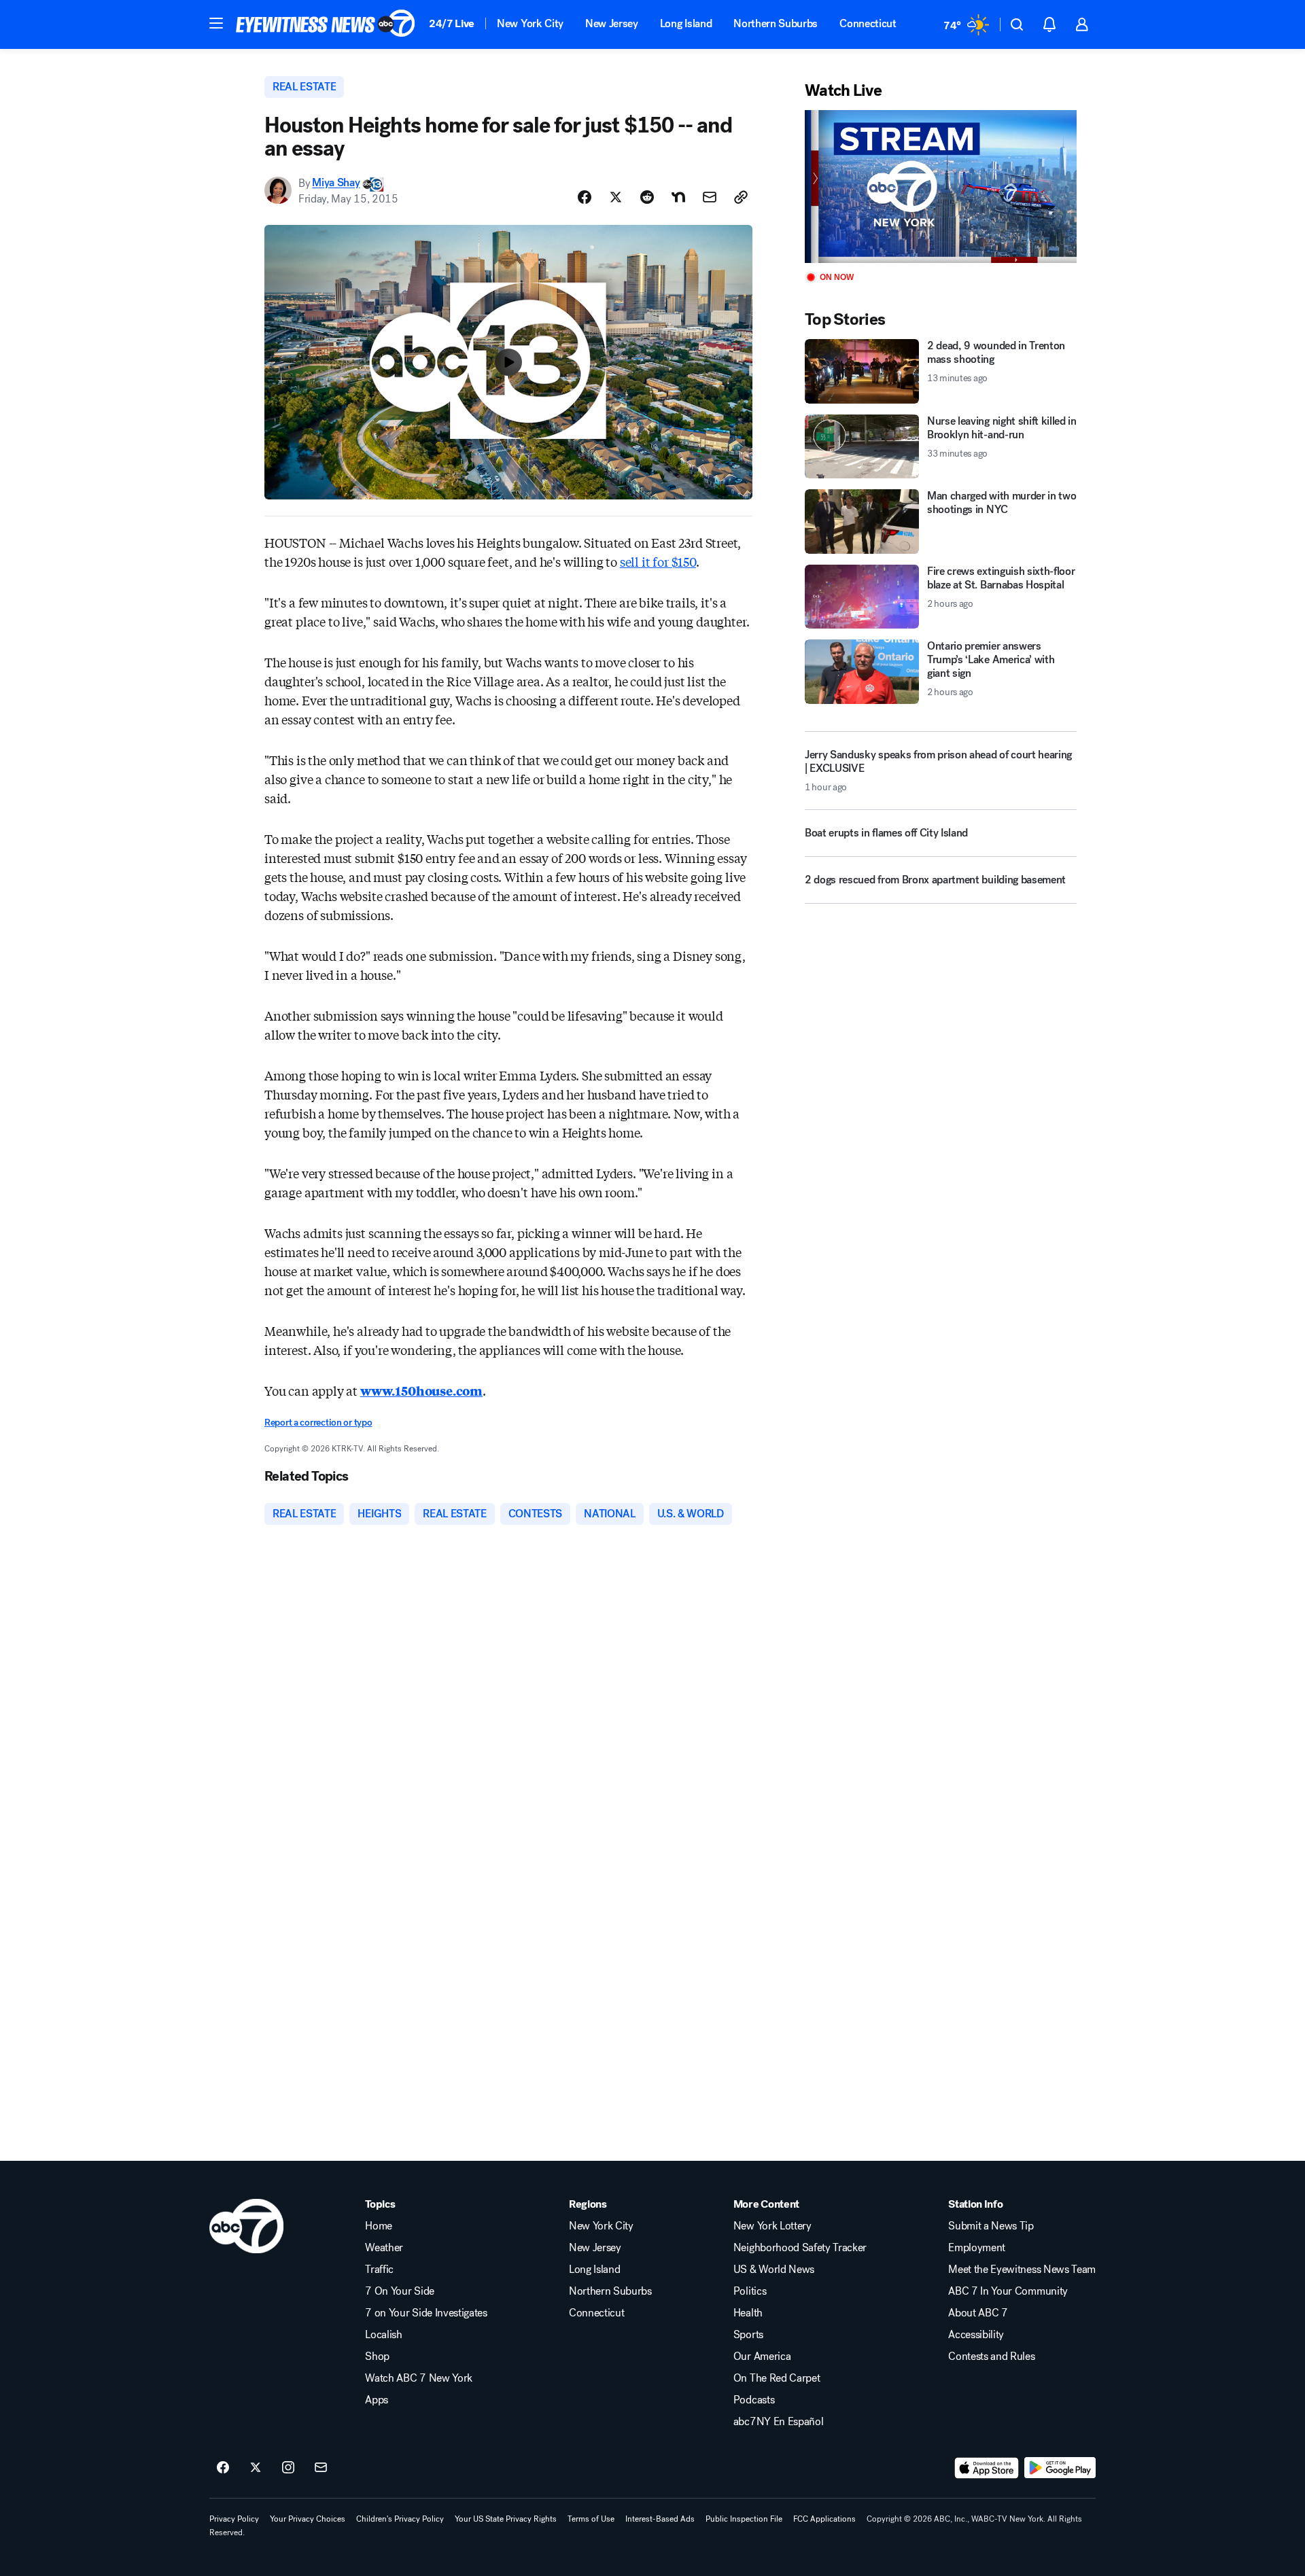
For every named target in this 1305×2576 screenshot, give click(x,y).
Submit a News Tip (991, 2226)
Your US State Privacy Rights (506, 2519)
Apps (377, 2400)
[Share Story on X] (616, 197)
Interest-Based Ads (660, 2519)
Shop (377, 2357)
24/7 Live (452, 23)
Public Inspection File (744, 2519)
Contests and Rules (991, 2357)
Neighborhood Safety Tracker (800, 2248)
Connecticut (868, 23)
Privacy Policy (234, 2519)
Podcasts (754, 2400)
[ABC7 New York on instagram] (288, 2468)
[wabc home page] (246, 2226)
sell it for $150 (658, 561)
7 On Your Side (400, 2291)
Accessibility (976, 2335)
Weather (384, 2248)
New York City (530, 23)
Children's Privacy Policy (400, 2519)
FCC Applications (824, 2519)
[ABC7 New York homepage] (326, 24)
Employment (977, 2248)
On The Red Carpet (777, 2378)
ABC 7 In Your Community (1008, 2291)
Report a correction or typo (318, 1423)
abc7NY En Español (779, 2422)
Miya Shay (336, 183)
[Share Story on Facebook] (585, 197)
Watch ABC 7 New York (419, 2378)
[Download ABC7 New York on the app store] (987, 2468)
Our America (762, 2357)
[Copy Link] (741, 197)
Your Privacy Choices (308, 2519)
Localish (383, 2335)
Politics (750, 2291)
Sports (748, 2335)
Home (379, 2226)
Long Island (686, 23)
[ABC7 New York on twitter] (256, 2468)
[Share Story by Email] (710, 197)
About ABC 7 (978, 2313)
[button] (216, 23)
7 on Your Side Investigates (426, 2313)
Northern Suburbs (776, 23)
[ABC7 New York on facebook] (223, 2468)
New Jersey (612, 23)
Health (748, 2313)
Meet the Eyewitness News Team (1022, 2270)
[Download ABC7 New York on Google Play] (1060, 2468)
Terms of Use (591, 2519)
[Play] (941, 187)
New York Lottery (772, 2226)
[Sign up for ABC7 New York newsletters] (321, 2468)
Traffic (379, 2270)
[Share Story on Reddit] (647, 197)
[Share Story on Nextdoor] (678, 197)
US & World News (774, 2270)
